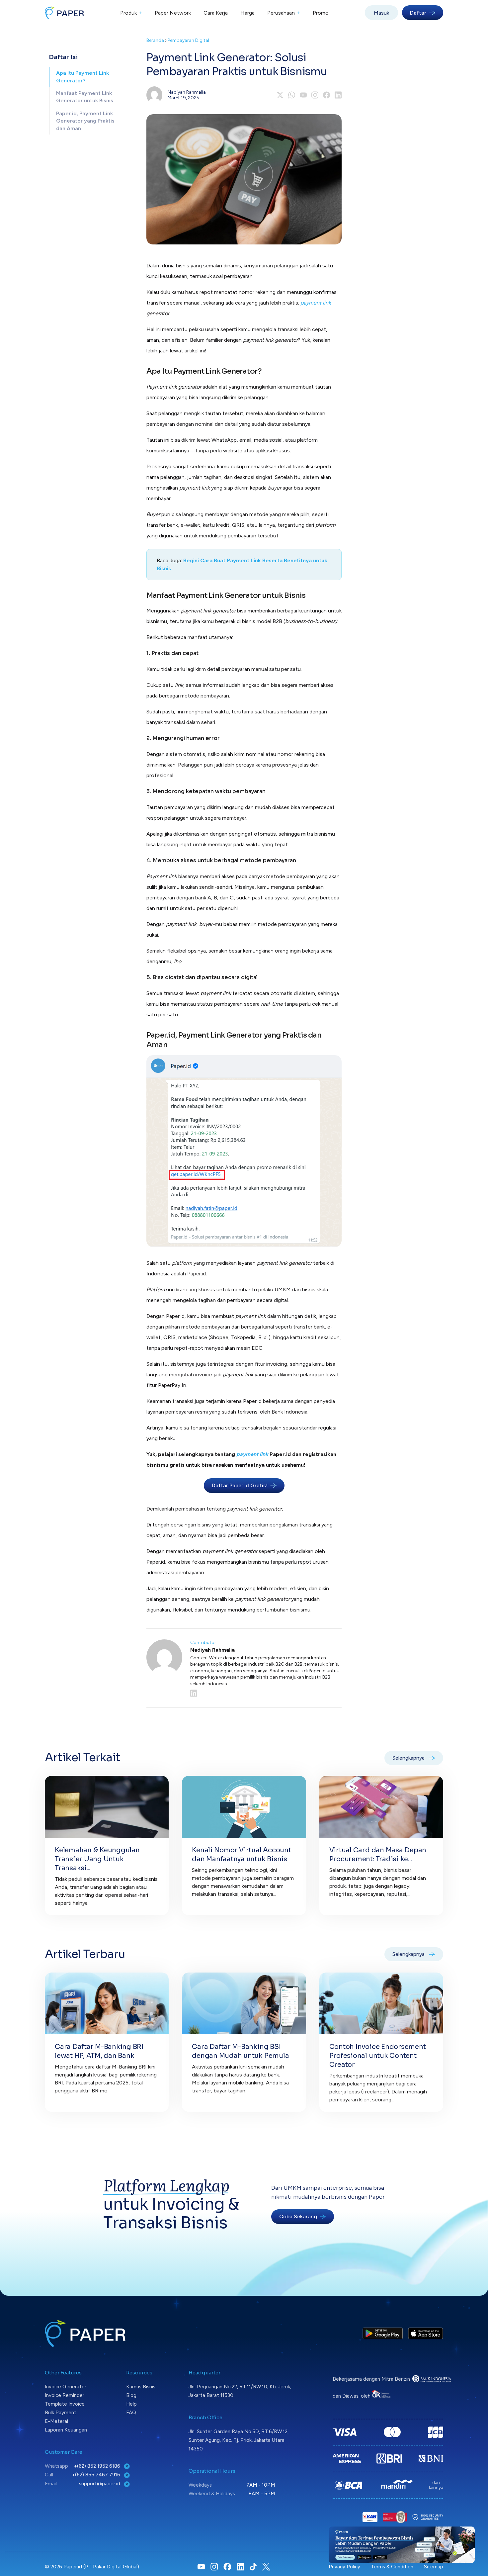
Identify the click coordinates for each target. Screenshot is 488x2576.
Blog (131, 2395)
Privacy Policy (344, 2567)
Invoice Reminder (65, 2395)
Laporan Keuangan (66, 2430)
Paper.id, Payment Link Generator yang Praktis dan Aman (85, 121)
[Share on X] (280, 95)
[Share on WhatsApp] (292, 95)
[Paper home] (64, 13)
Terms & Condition (392, 2567)
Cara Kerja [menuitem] (216, 13)
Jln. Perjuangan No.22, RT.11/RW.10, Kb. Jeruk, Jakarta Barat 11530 (240, 2391)
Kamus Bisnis (141, 2387)
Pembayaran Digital (188, 40)
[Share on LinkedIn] (338, 95)
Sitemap (434, 2567)
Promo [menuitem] (321, 13)
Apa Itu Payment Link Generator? (82, 77)
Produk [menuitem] (131, 13)
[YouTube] (303, 95)
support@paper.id (100, 2484)
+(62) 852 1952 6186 (98, 2466)
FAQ (131, 2413)
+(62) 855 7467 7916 (97, 2475)
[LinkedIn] (266, 1693)
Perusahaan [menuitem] (284, 13)
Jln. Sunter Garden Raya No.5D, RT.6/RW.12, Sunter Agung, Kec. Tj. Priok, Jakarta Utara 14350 (239, 2440)
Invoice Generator (66, 2387)
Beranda (155, 40)
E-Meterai (56, 2421)
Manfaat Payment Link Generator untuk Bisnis (85, 97)
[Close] (469, 2532)
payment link (316, 303)
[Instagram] (315, 95)
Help (131, 2404)
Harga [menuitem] (247, 13)
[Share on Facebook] (326, 95)
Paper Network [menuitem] (173, 13)
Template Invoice (65, 2404)
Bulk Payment (61, 2413)
